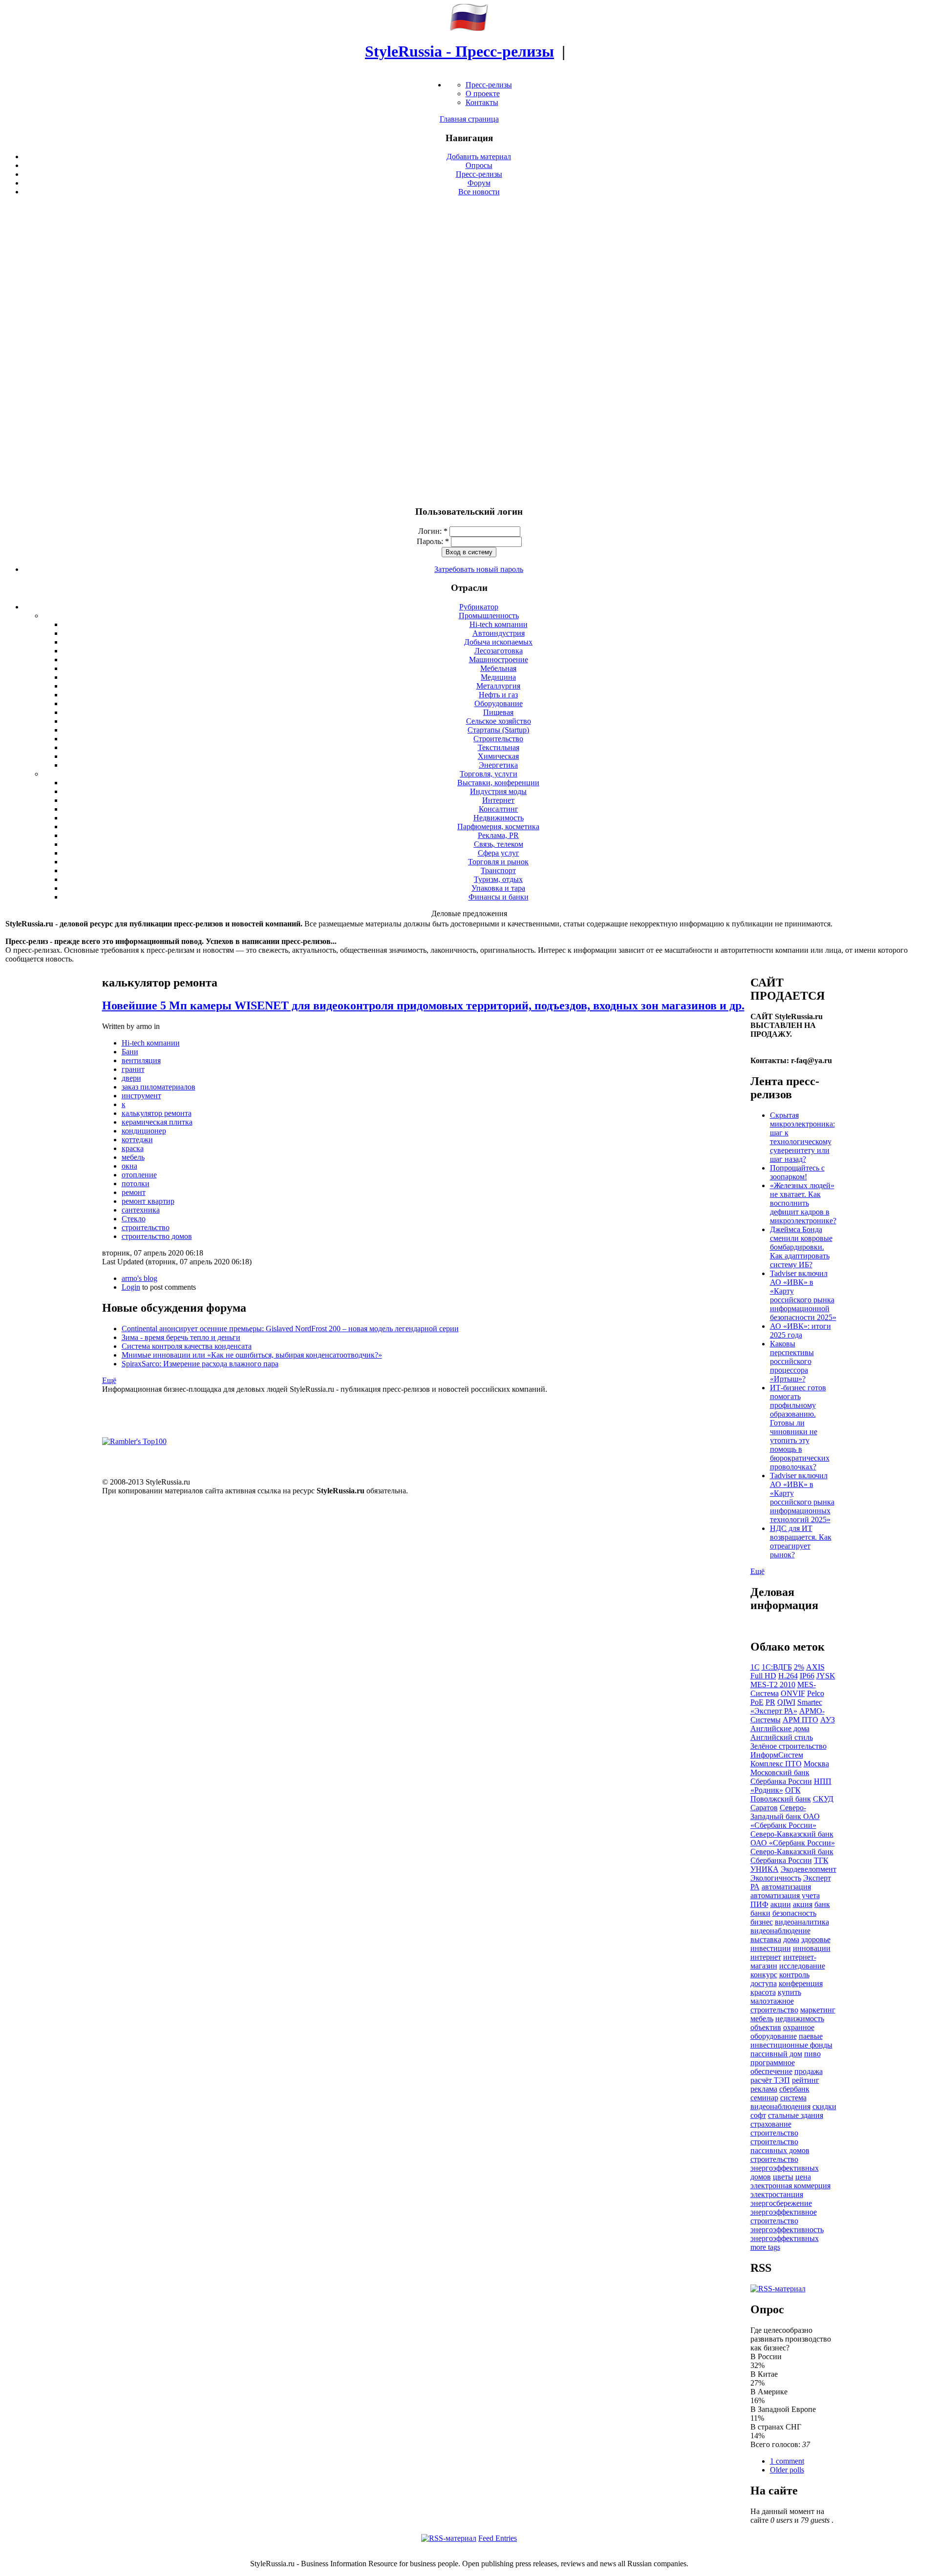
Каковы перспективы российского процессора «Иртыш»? (792, 1361)
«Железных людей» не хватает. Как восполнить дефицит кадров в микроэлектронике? (803, 1203)
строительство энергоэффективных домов (785, 2168)
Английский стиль (782, 1737)
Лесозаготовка (499, 651)
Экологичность (776, 1878)
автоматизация (786, 1887)
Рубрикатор (479, 607)
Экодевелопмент (809, 1869)
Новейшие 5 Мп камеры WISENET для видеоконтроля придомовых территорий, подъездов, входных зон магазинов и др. (423, 1005)
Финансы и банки (499, 897)
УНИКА (765, 1869)
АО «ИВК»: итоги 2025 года (800, 1330)
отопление (139, 1175)
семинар (764, 2098)
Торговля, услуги (489, 774)
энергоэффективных (785, 2238)
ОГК (793, 1790)
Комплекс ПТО (776, 1764)
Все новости (479, 192)
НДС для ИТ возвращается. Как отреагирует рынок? (801, 1541)
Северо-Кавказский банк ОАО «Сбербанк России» (793, 1838)
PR (770, 1702)
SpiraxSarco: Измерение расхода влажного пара (200, 1364)
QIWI (786, 1702)
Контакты (482, 102)
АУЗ (828, 1720)
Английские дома (780, 1728)
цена (803, 2177)
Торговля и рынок (498, 862)
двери (131, 1078)
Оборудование (499, 703)
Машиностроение (499, 660)
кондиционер (144, 1131)
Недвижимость (499, 818)
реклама (764, 2089)
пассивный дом (776, 2054)
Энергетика (498, 765)
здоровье (816, 1939)
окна (129, 1166)
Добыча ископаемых (498, 642)
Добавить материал (479, 157)
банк (822, 1904)
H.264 (788, 1676)
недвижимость (800, 2019)
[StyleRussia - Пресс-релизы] (469, 28)
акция (803, 1904)
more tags (765, 2247)
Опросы (479, 165)
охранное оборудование (782, 2032)
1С (755, 1667)
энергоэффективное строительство (784, 2216)
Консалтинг (499, 809)
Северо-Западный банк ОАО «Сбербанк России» (785, 1816)
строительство (146, 1227)
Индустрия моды (498, 791)
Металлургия (498, 686)
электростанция (777, 2194)
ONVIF (793, 1693)
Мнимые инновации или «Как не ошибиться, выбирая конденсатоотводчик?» (252, 1355)
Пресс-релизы (489, 85)
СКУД (823, 1799)
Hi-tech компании (499, 624)
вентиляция (141, 1060)
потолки (136, 1183)
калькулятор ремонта (157, 1113)
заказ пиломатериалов (159, 1087)
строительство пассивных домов (780, 2146)
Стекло (134, 1219)
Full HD (763, 1676)
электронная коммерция (790, 2186)
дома (791, 1939)
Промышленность (489, 616)
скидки (824, 2106)
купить (789, 1992)
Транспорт (498, 870)
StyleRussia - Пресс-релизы (459, 51)
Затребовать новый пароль (479, 569)
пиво (812, 2054)
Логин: (433, 531)
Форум (479, 183)
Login (131, 1287)
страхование (771, 2124)
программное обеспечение (773, 2067)
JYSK (826, 1676)
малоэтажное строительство (774, 2005)
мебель (133, 1157)
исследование (802, 1966)
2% (799, 1667)
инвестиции (771, 1948)
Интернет (498, 800)
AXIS (815, 1667)
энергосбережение (781, 2203)
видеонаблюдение (780, 1931)
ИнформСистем (777, 1755)
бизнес (762, 1922)
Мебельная (498, 668)
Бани (130, 1052)
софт (758, 2115)
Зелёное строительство (789, 1746)
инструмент (141, 1096)
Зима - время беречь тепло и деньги (181, 1337)
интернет (766, 1957)
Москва (816, 1764)
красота (763, 1992)
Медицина (498, 677)
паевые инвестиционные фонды (791, 2041)
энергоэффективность (787, 2230)
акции (781, 1904)
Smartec (810, 1702)
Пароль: (433, 541)
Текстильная (499, 747)
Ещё (109, 1380)
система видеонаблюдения (780, 2102)
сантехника (141, 1210)
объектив (766, 2027)
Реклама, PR (498, 835)
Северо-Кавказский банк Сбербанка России (792, 1856)
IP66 (807, 1676)
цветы (783, 2177)
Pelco (816, 1693)
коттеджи (137, 1140)
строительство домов (157, 1236)
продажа (809, 2071)
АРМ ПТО (800, 1720)
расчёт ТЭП (770, 2080)
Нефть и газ (498, 695)
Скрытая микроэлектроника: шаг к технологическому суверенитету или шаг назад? (802, 1137)
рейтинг (806, 2080)
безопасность (794, 1913)
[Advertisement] (469, 351)
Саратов (764, 1808)
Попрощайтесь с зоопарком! (797, 1172)
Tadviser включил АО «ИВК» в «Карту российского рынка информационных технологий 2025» (802, 1497)
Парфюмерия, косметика (498, 827)
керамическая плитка (157, 1122)
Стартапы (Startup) (498, 730)
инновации (812, 1948)
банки (760, 1913)
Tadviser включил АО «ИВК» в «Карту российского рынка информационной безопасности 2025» (803, 1295)
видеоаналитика (802, 1922)
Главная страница (469, 119)
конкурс (764, 1975)
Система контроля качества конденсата (187, 1346)
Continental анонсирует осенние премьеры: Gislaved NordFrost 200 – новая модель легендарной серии (290, 1329)
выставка (766, 1939)
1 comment (787, 2461)
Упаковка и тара (498, 888)
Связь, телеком (499, 844)
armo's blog (139, 1278)
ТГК (821, 1860)
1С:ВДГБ (777, 1667)
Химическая (498, 756)
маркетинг (818, 2010)
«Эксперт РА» (774, 1711)
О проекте (483, 94)
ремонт (134, 1192)
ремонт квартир (148, 1201)
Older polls (787, 2470)
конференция (801, 1983)
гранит (133, 1069)
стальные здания (796, 2115)
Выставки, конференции (498, 783)
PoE (757, 1702)
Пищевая (498, 712)
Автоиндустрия (499, 633)
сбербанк (794, 2089)
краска (133, 1148)
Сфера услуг (499, 853)
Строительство (498, 739)
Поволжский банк (781, 1799)
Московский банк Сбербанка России (781, 1777)
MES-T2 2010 (773, 1685)
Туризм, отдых (498, 879)
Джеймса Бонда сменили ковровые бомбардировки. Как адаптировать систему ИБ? (801, 1247)
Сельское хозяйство (499, 721)
